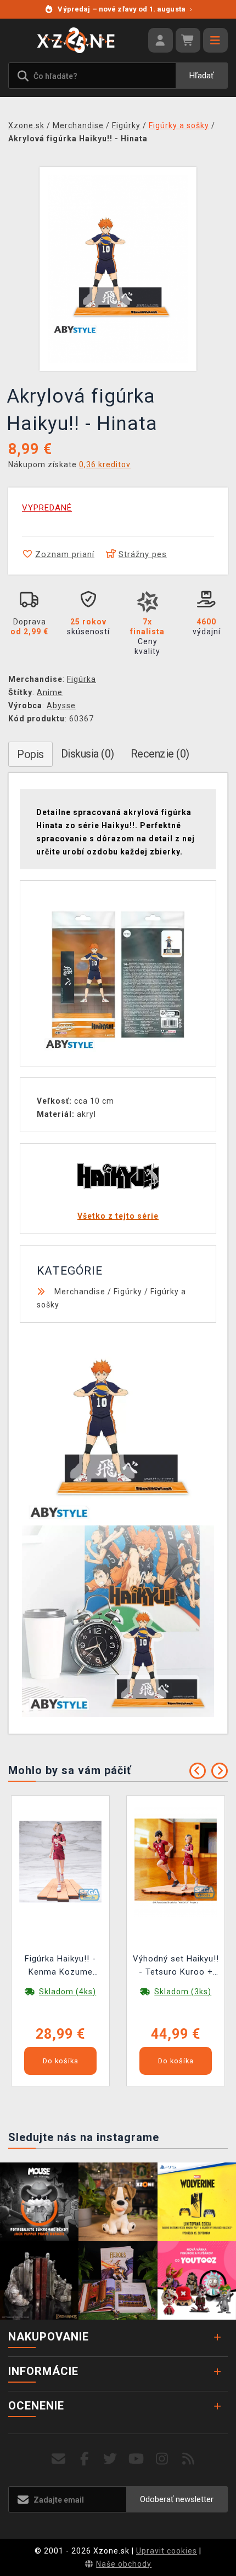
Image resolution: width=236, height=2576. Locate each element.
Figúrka (82, 679)
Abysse (61, 705)
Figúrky (128, 1292)
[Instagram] (162, 2459)
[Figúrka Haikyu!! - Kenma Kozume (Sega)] (60, 1861)
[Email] (58, 2459)
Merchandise (80, 1292)
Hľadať (201, 76)
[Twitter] (111, 2459)
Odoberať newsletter (177, 2499)
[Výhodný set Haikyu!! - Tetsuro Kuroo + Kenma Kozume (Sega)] (176, 1861)
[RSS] (189, 2459)
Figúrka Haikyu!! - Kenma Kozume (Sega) (60, 1967)
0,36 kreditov (105, 464)
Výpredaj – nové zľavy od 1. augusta (125, 9)
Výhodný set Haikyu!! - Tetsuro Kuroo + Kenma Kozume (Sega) (176, 1967)
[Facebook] (85, 2459)
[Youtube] (136, 2459)
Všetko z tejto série (118, 1216)
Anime (50, 692)
